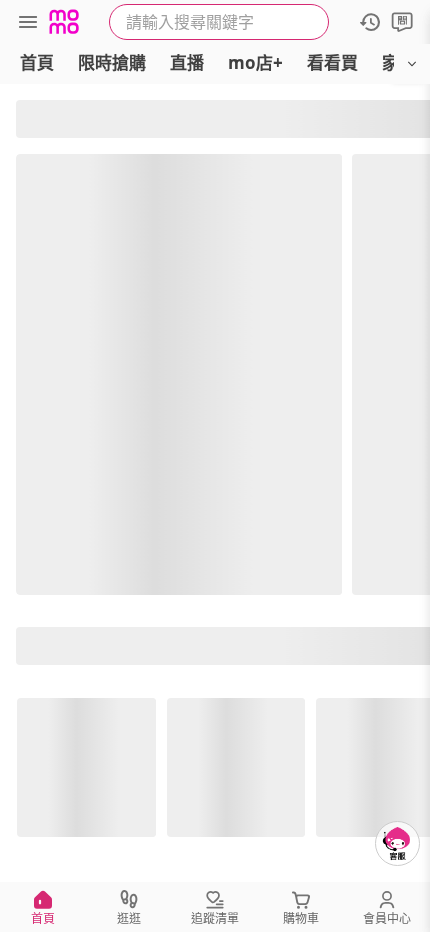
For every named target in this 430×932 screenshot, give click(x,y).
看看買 (332, 62)
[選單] (28, 22)
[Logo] (64, 22)
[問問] (402, 22)
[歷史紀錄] (370, 22)
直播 (187, 62)
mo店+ (255, 62)
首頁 (37, 62)
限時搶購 (112, 62)
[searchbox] (219, 22)
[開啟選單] (412, 64)
